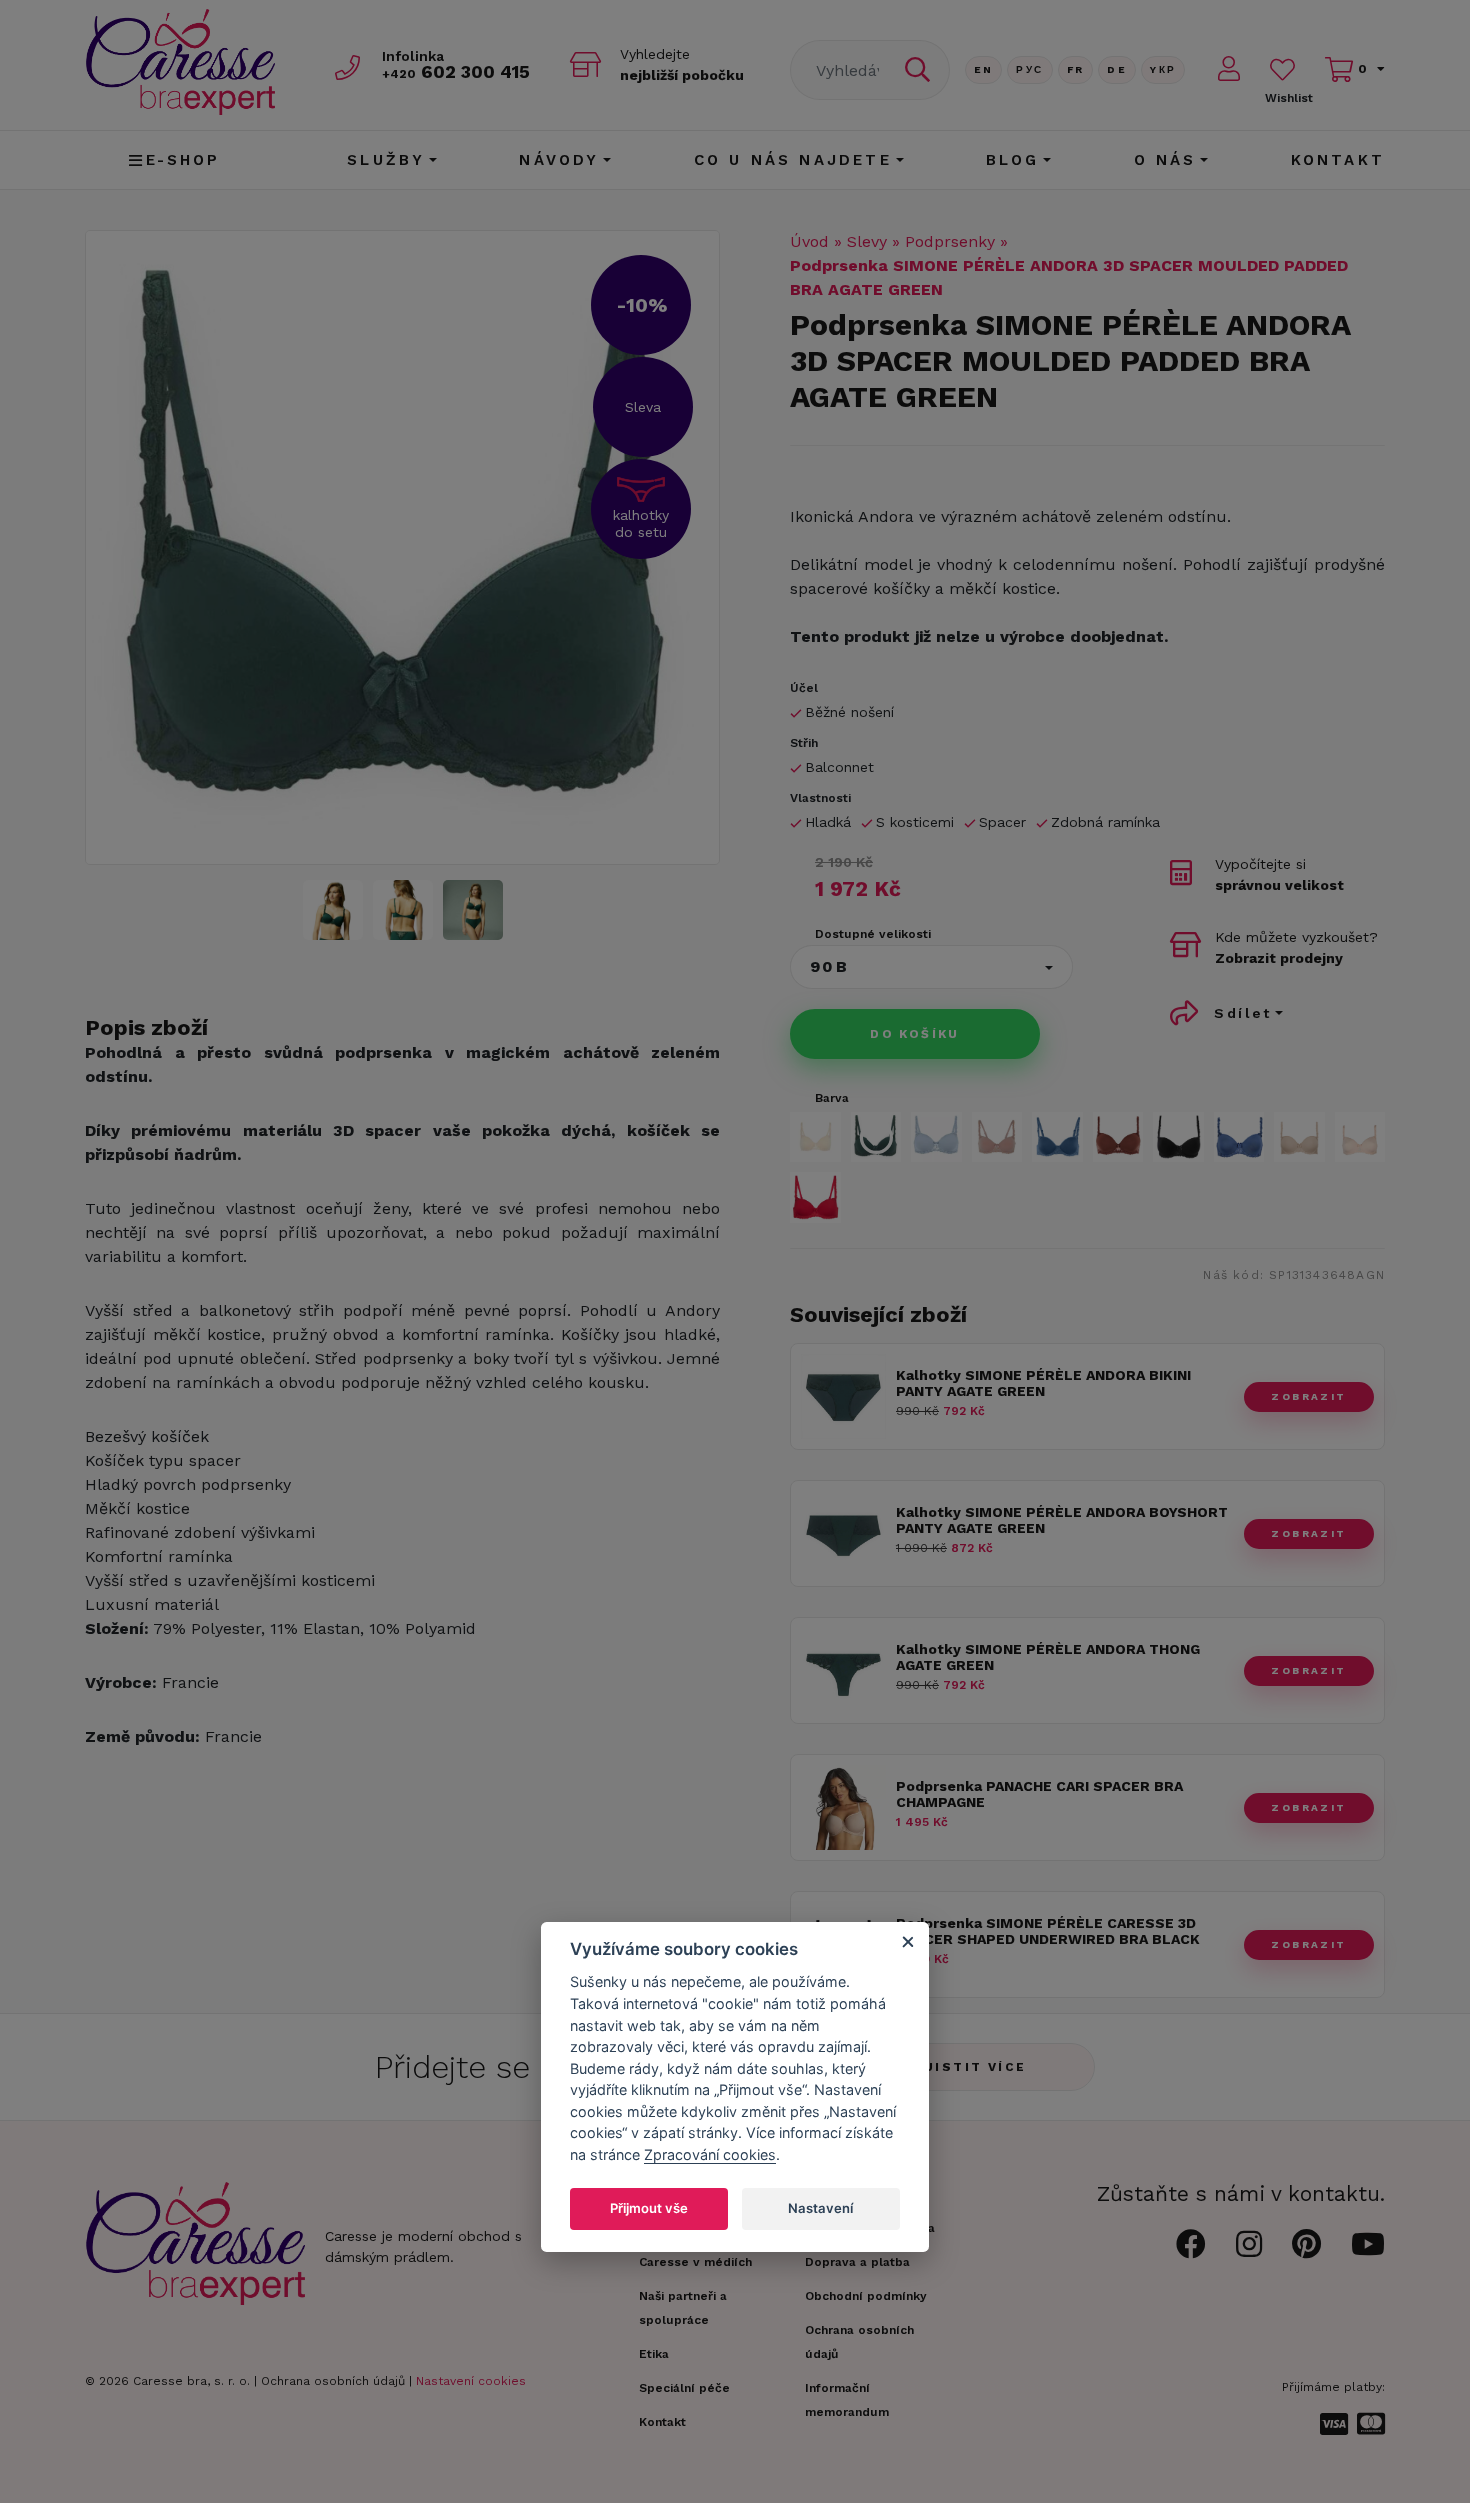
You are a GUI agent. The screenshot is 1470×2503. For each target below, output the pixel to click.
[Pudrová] (1360, 1137)
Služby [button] (386, 160)
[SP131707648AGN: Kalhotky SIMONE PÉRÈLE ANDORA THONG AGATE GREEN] (843, 1707)
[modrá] (1239, 1137)
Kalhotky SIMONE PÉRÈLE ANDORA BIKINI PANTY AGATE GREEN (1043, 1383)
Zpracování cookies (710, 2154)
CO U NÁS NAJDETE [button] (793, 160)
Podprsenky (950, 241)
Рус (1029, 69)
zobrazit (1308, 1396)
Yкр (1163, 69)
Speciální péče (684, 2388)
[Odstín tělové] (815, 1137)
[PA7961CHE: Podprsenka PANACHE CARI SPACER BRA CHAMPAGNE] (843, 1844)
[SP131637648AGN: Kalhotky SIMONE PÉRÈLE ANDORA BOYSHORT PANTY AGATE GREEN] (843, 1570)
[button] (931, 967)
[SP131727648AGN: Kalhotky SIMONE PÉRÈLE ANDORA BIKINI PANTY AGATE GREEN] (843, 1433)
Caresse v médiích (695, 2262)
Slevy (867, 241)
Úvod (809, 241)
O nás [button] (1165, 160)
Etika (654, 2354)
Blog (1013, 160)
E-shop (183, 160)
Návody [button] (559, 160)
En (984, 69)
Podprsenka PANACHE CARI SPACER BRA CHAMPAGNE (1039, 1794)
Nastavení (820, 2208)
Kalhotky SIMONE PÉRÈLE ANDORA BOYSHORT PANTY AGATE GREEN (1062, 1520)
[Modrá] (936, 1137)
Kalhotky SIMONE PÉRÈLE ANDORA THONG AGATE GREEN (1048, 1657)
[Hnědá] (1118, 1137)
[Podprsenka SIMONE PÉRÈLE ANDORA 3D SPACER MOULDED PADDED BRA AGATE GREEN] (402, 547)
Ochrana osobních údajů (333, 2381)
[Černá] (1178, 1137)
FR (1076, 69)
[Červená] (815, 1197)
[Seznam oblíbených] (1282, 69)
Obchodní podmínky (866, 2296)
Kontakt (1338, 160)
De (1117, 69)
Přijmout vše (649, 2208)
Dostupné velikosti (873, 934)
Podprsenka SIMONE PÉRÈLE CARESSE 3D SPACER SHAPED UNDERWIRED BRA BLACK (1048, 1931)
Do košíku (915, 1034)
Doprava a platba (857, 2262)
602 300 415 (456, 71)
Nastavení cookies (471, 2381)
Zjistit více (970, 2067)
